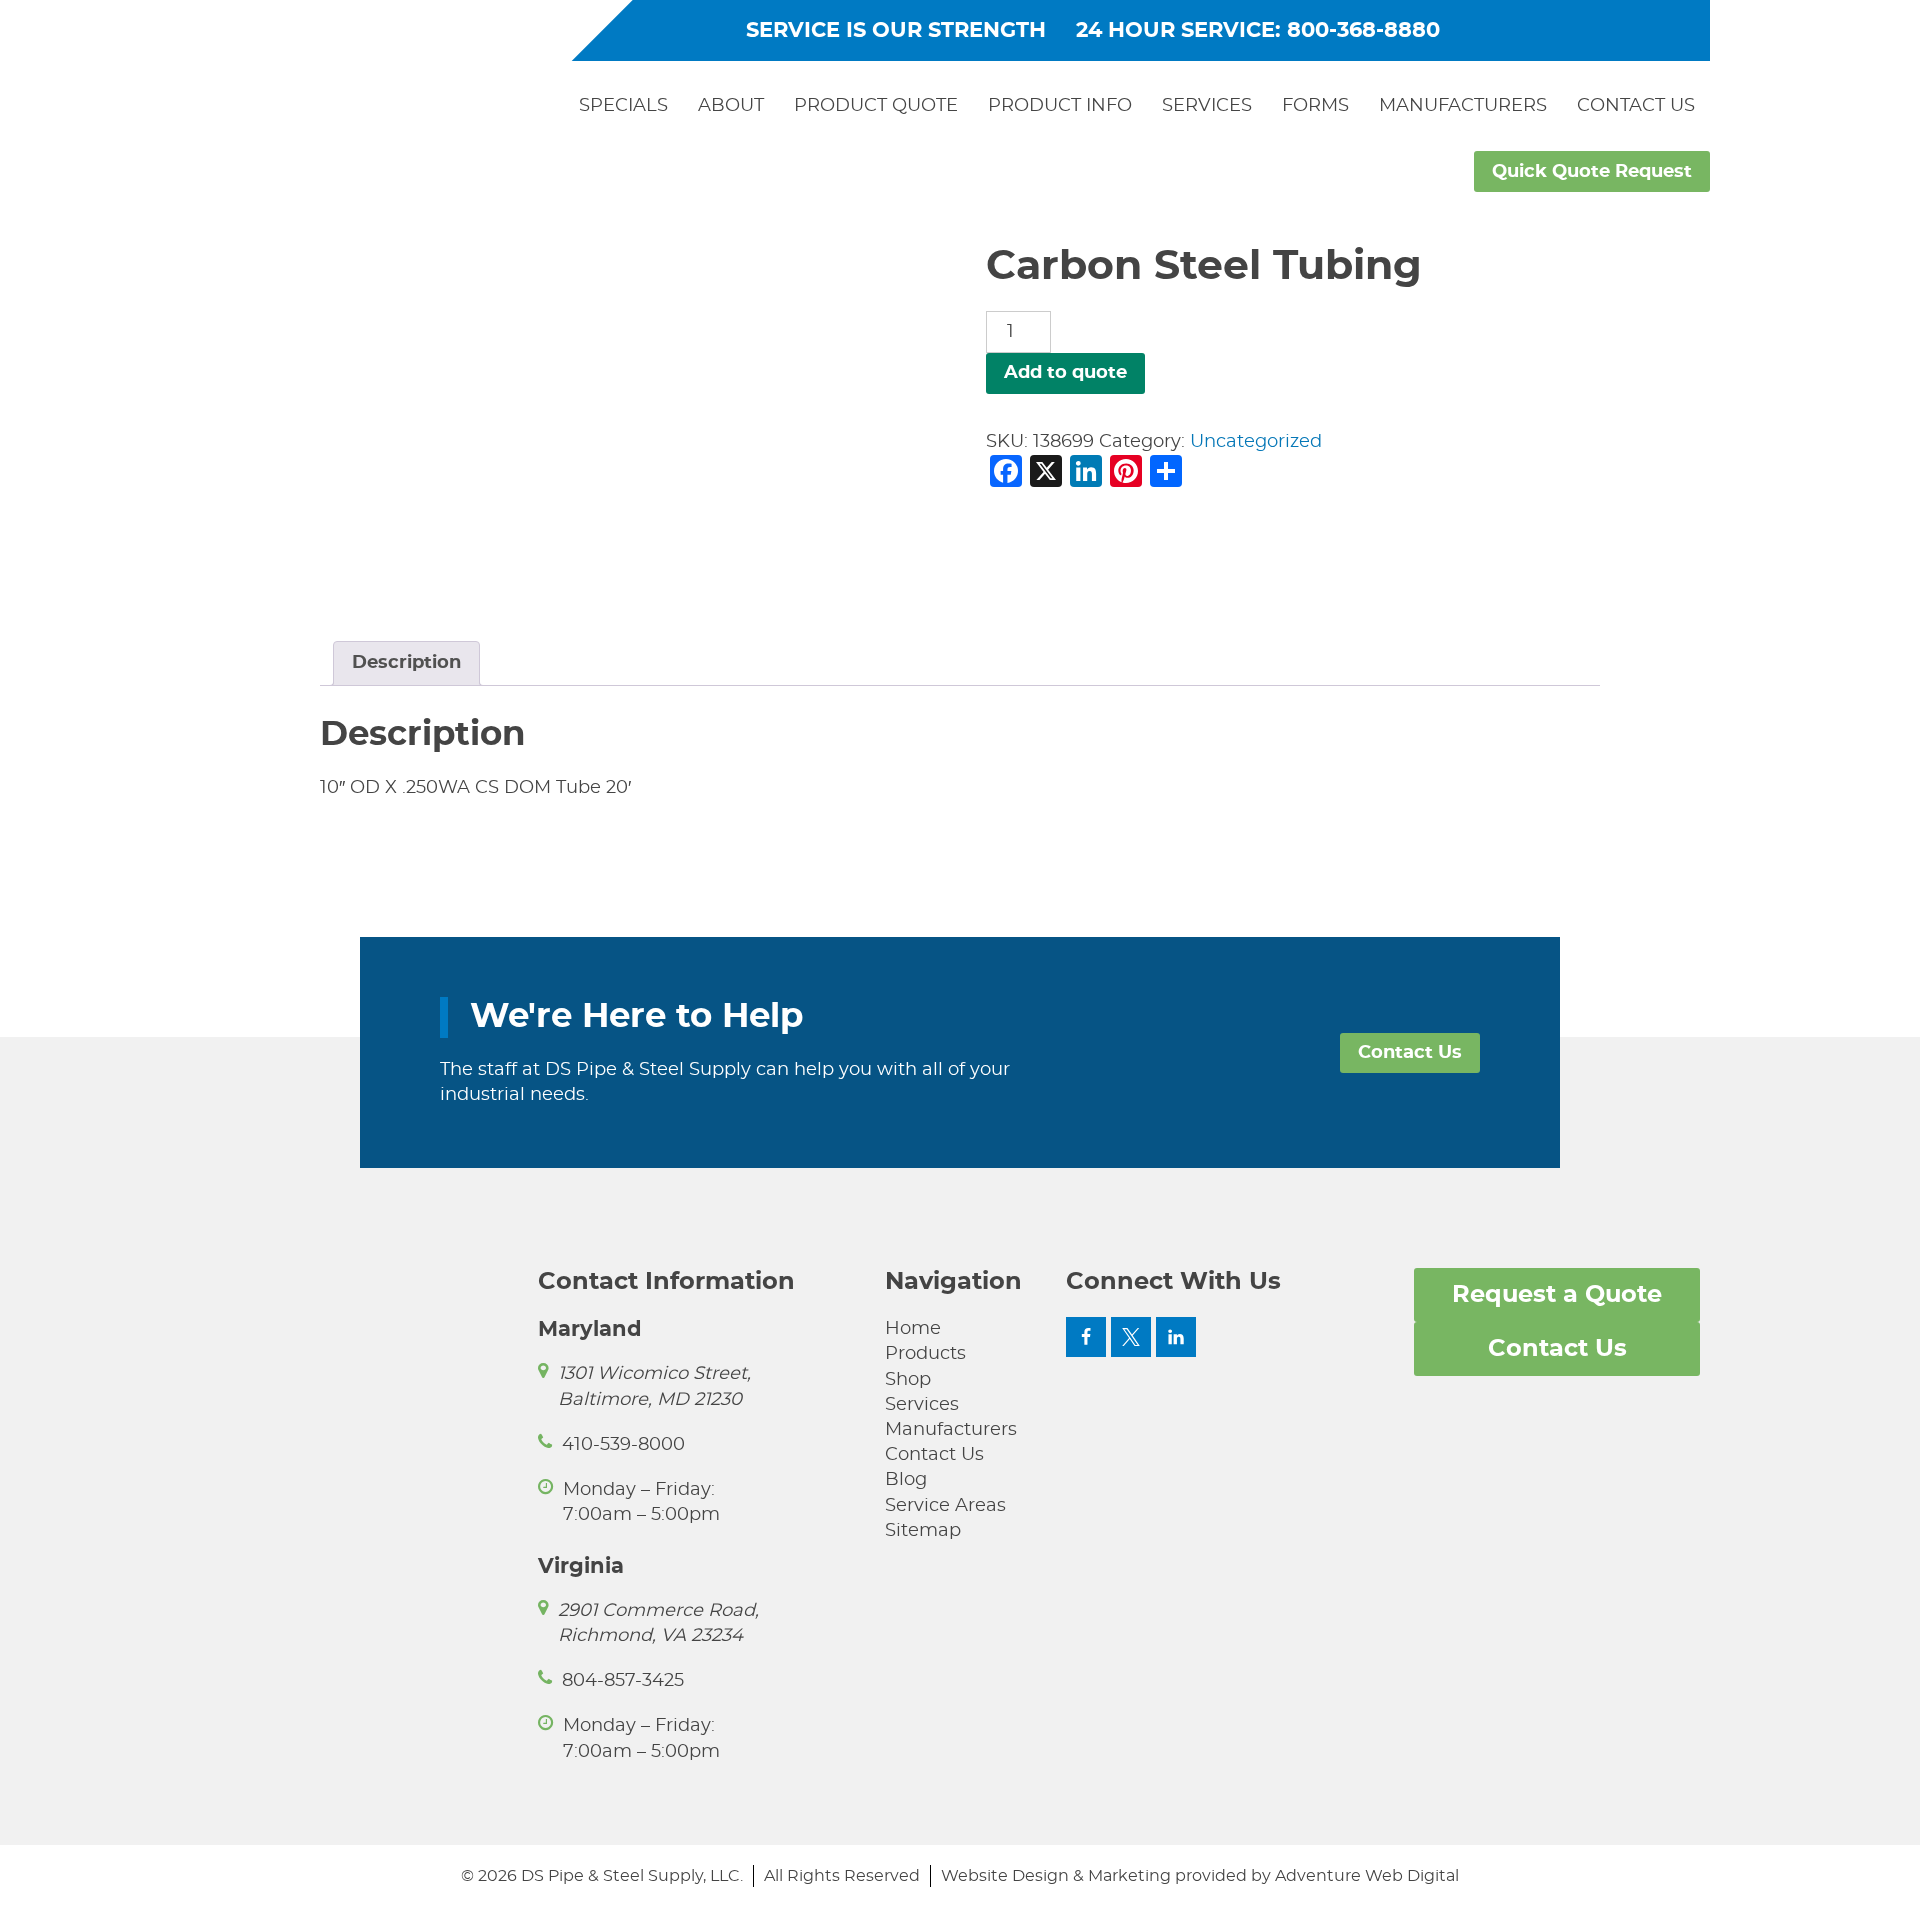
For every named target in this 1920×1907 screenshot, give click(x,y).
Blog (906, 1480)
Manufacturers (1463, 106)
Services (1207, 106)
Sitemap (923, 1531)
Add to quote (1065, 373)
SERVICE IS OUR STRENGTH (896, 30)
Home (913, 1329)
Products (925, 1354)
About (731, 106)
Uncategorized (1256, 442)
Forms (1315, 106)
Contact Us (1636, 106)
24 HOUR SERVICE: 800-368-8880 (1258, 30)
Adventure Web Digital (1367, 1876)
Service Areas (945, 1506)
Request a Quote (1557, 1295)
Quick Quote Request (1592, 172)
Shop (908, 1380)
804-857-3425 (623, 1681)
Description (406, 663)
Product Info (1060, 106)
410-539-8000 (623, 1445)
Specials (623, 106)
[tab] (406, 663)
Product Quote (876, 106)
